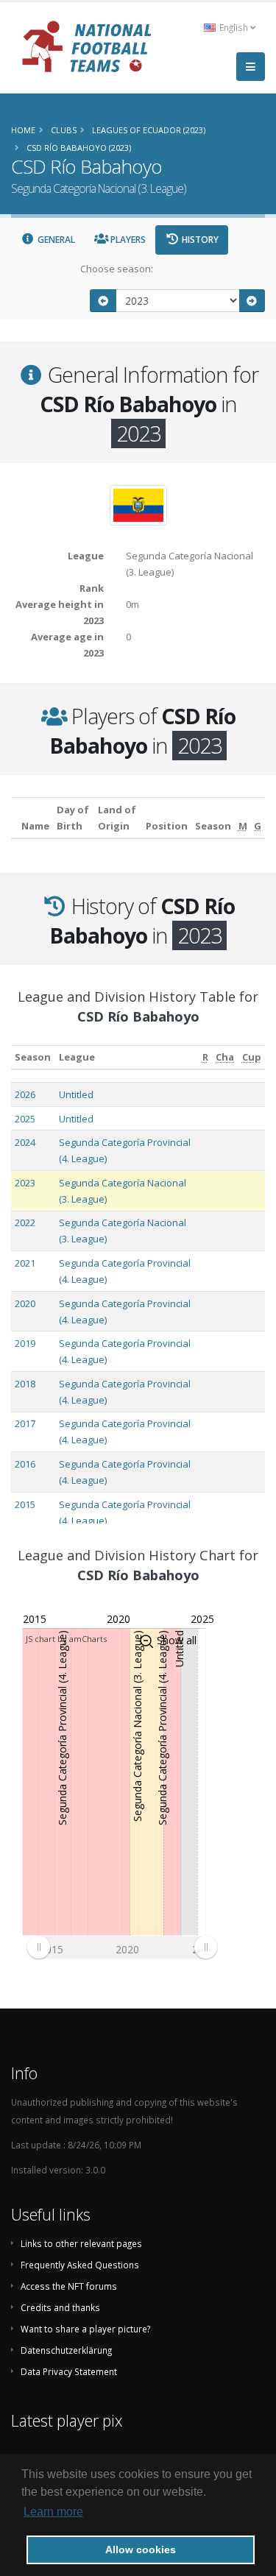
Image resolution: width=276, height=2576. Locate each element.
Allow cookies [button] (141, 2550)
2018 (25, 1384)
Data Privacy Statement (69, 2371)
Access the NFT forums (69, 2286)
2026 (25, 1094)
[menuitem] (122, 1947)
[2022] (103, 301)
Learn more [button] (53, 2512)
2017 (25, 1423)
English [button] (234, 27)
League (77, 1057)
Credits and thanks (60, 2307)
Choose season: (117, 269)
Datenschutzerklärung (66, 2350)
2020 (25, 1303)
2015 (25, 1504)
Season (33, 1057)
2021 (25, 1263)
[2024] (252, 301)
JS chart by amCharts (66, 1639)
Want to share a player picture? (85, 2329)
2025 (25, 1119)
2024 (25, 1142)
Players (127, 240)
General (55, 240)
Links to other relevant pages (81, 2243)
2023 (25, 1183)
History (199, 240)
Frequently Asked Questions (80, 2265)
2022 (25, 1222)
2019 (25, 1343)
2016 (25, 1464)
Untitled (76, 1094)
